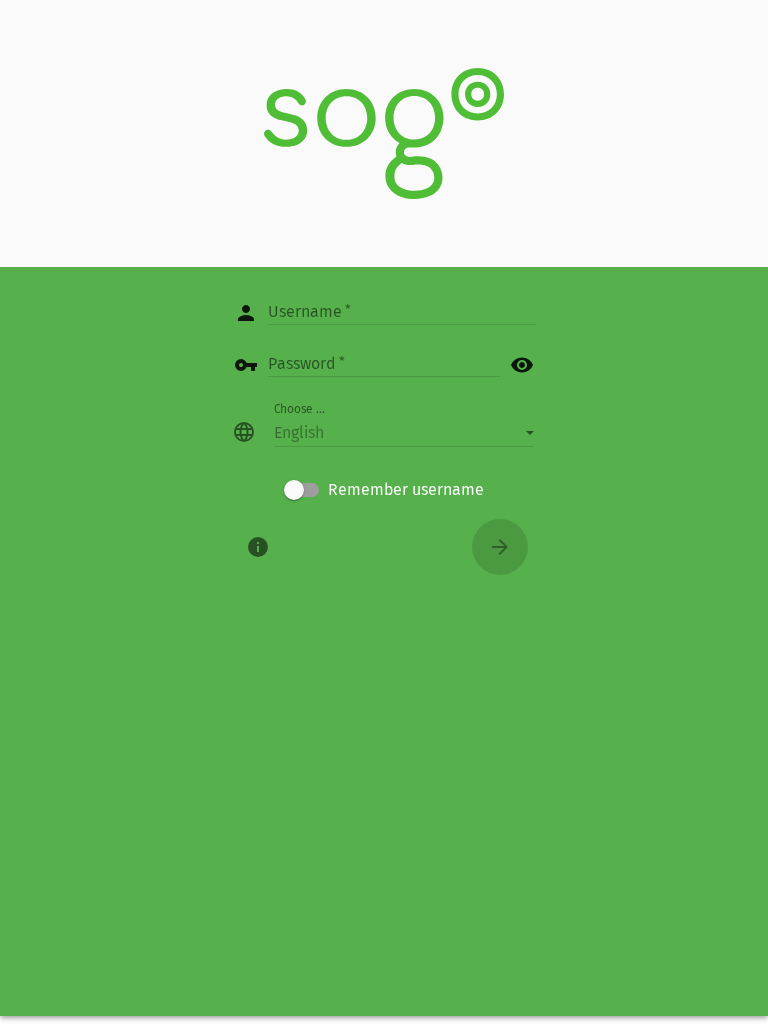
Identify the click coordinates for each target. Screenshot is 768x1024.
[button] (404, 432)
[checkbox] (384, 490)
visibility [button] (522, 365)
